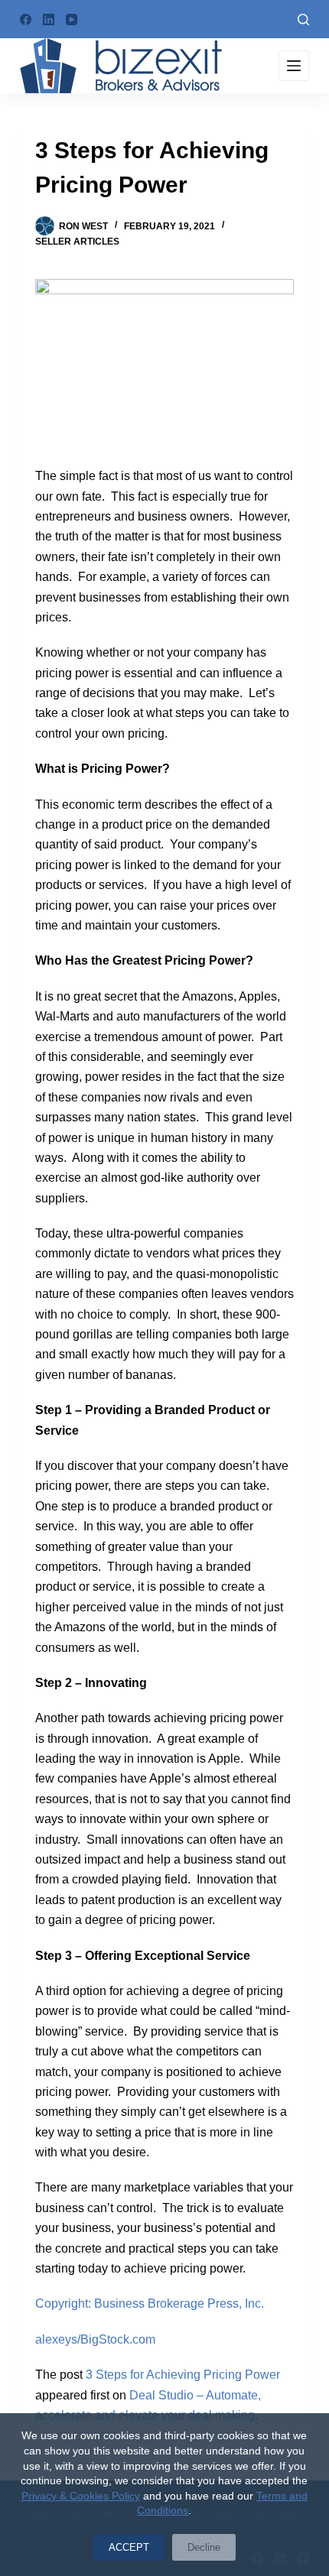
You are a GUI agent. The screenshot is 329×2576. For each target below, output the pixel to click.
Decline (204, 2547)
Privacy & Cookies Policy (81, 2496)
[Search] (303, 19)
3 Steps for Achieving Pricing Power (183, 2375)
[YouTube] (72, 19)
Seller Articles (77, 242)
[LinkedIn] (49, 19)
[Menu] (294, 66)
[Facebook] (26, 19)
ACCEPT (129, 2547)
